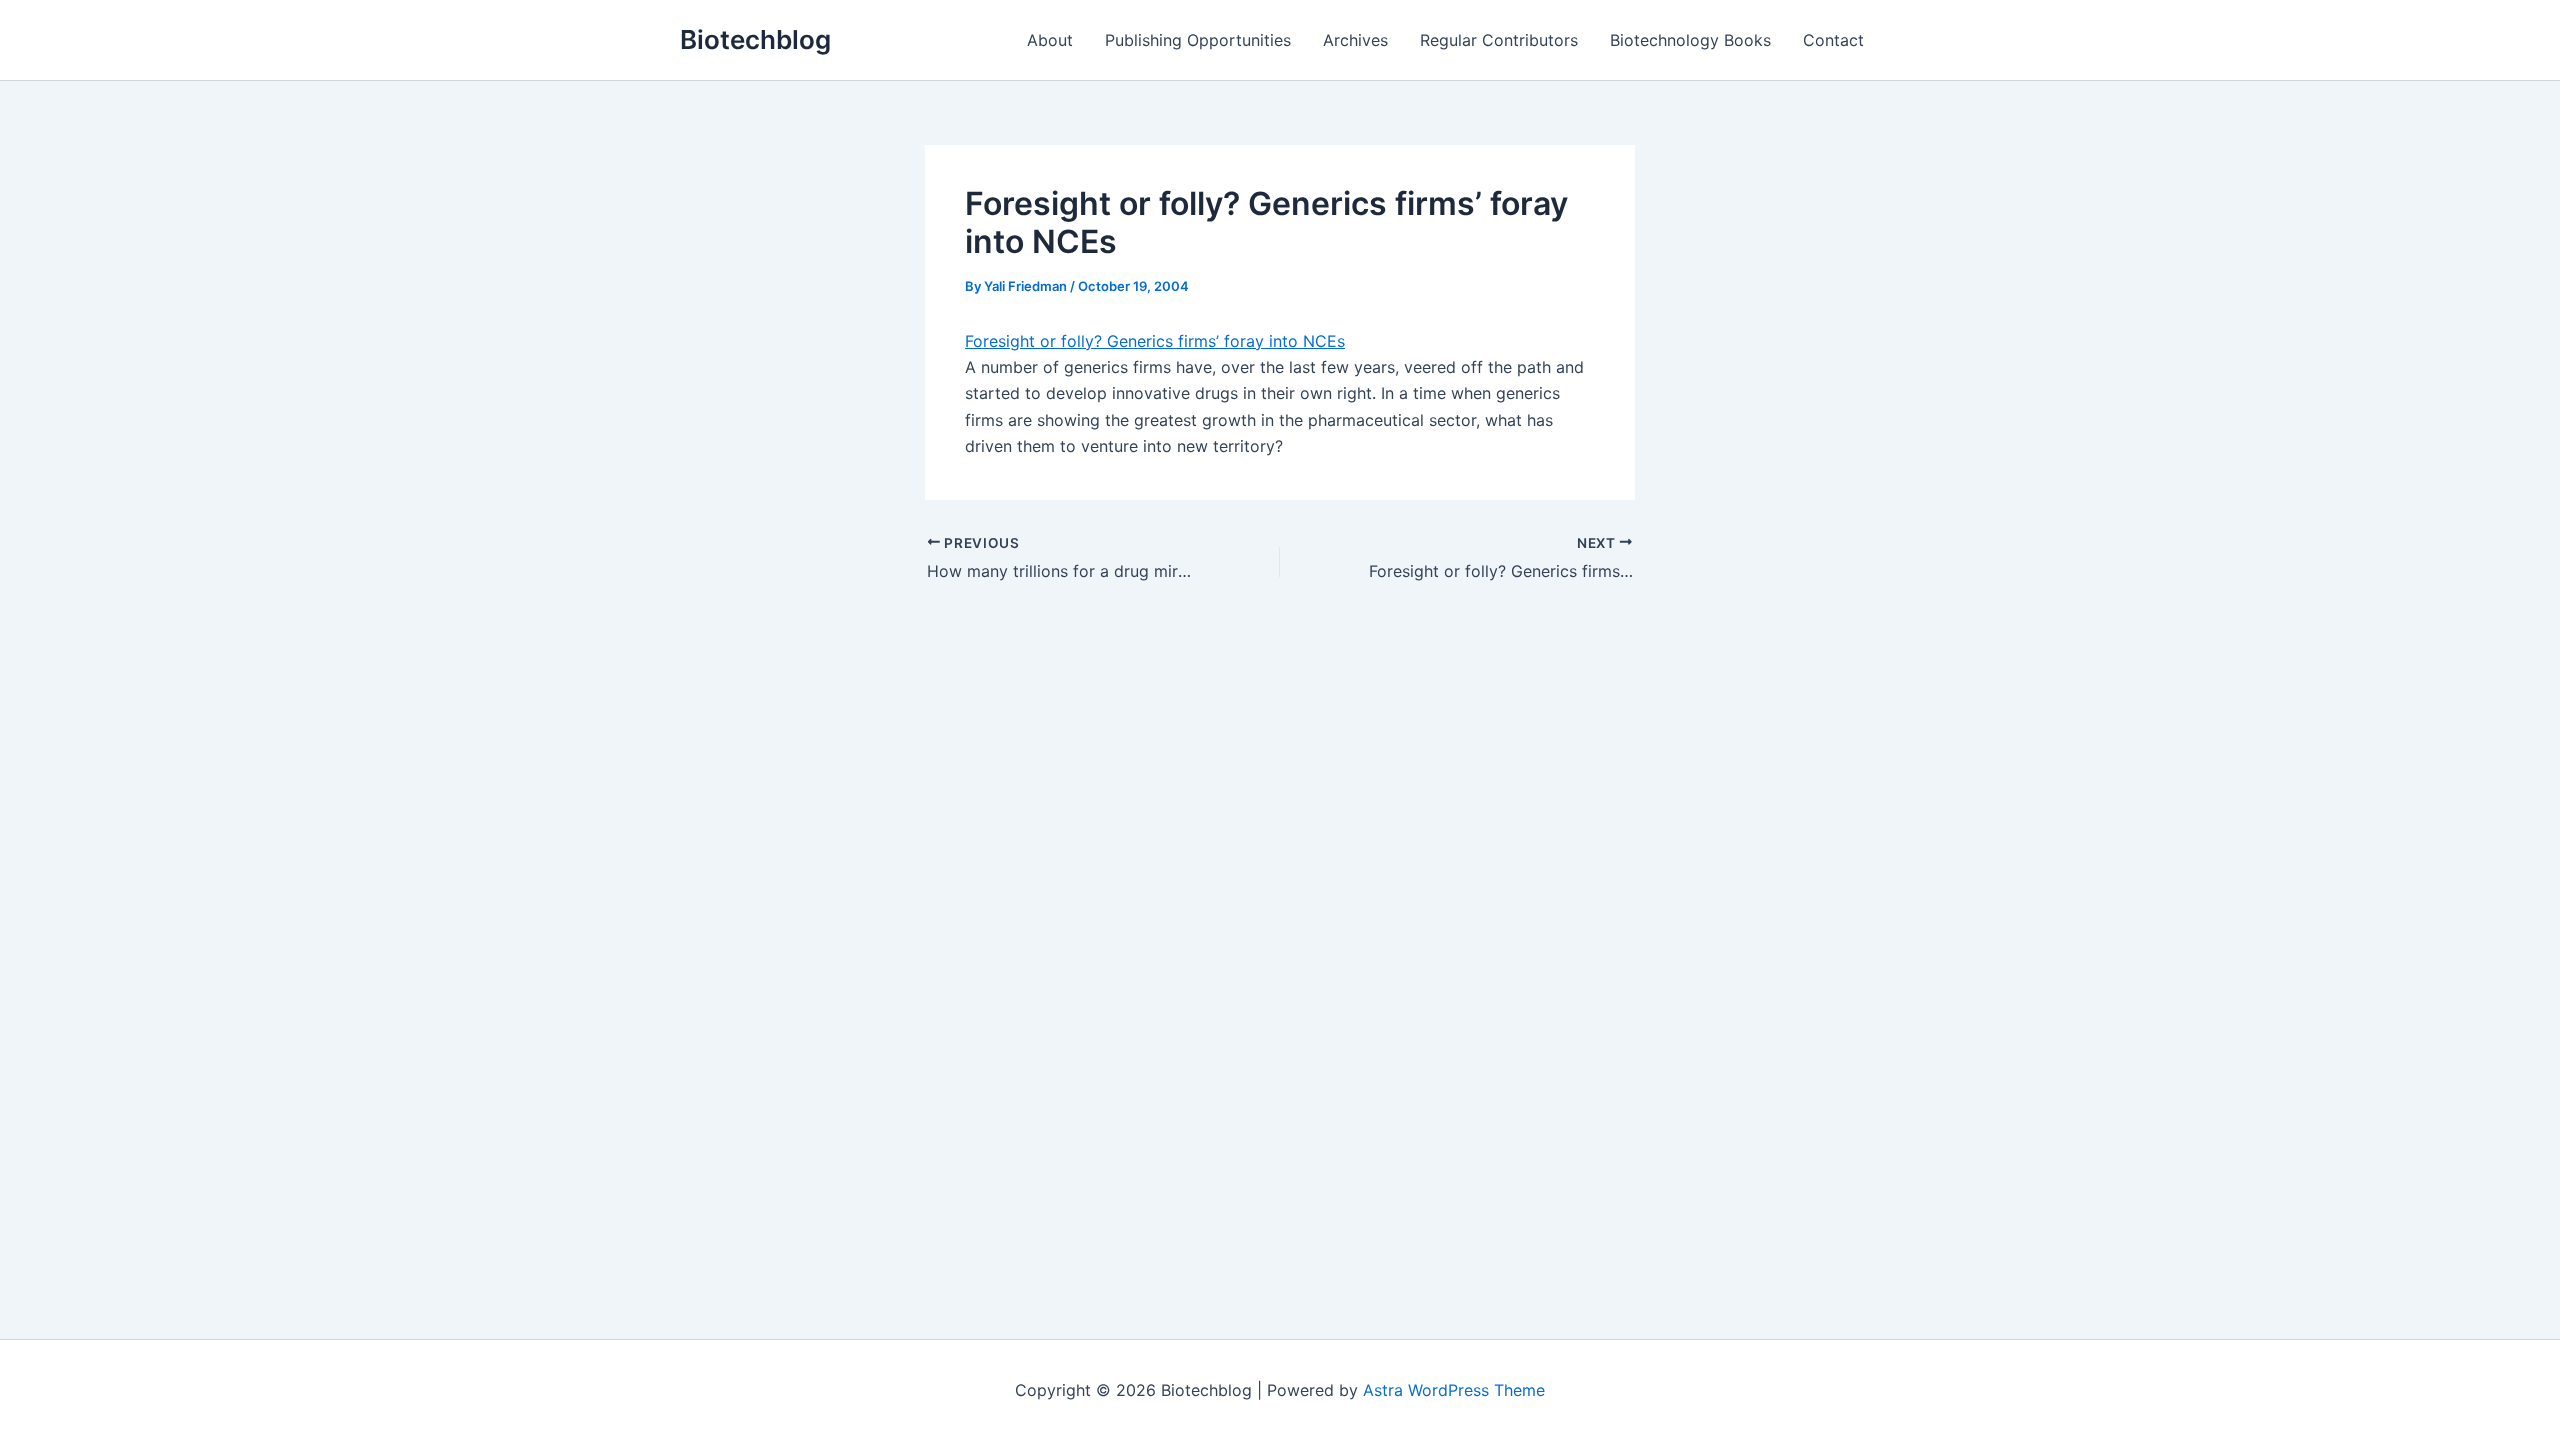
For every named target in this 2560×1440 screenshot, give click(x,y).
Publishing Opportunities (1198, 40)
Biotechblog (755, 39)
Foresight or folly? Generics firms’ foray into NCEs (1155, 341)
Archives (1355, 40)
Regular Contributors (1499, 40)
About (1050, 40)
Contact (1833, 40)
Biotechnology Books (1690, 40)
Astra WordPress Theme (1454, 1390)
